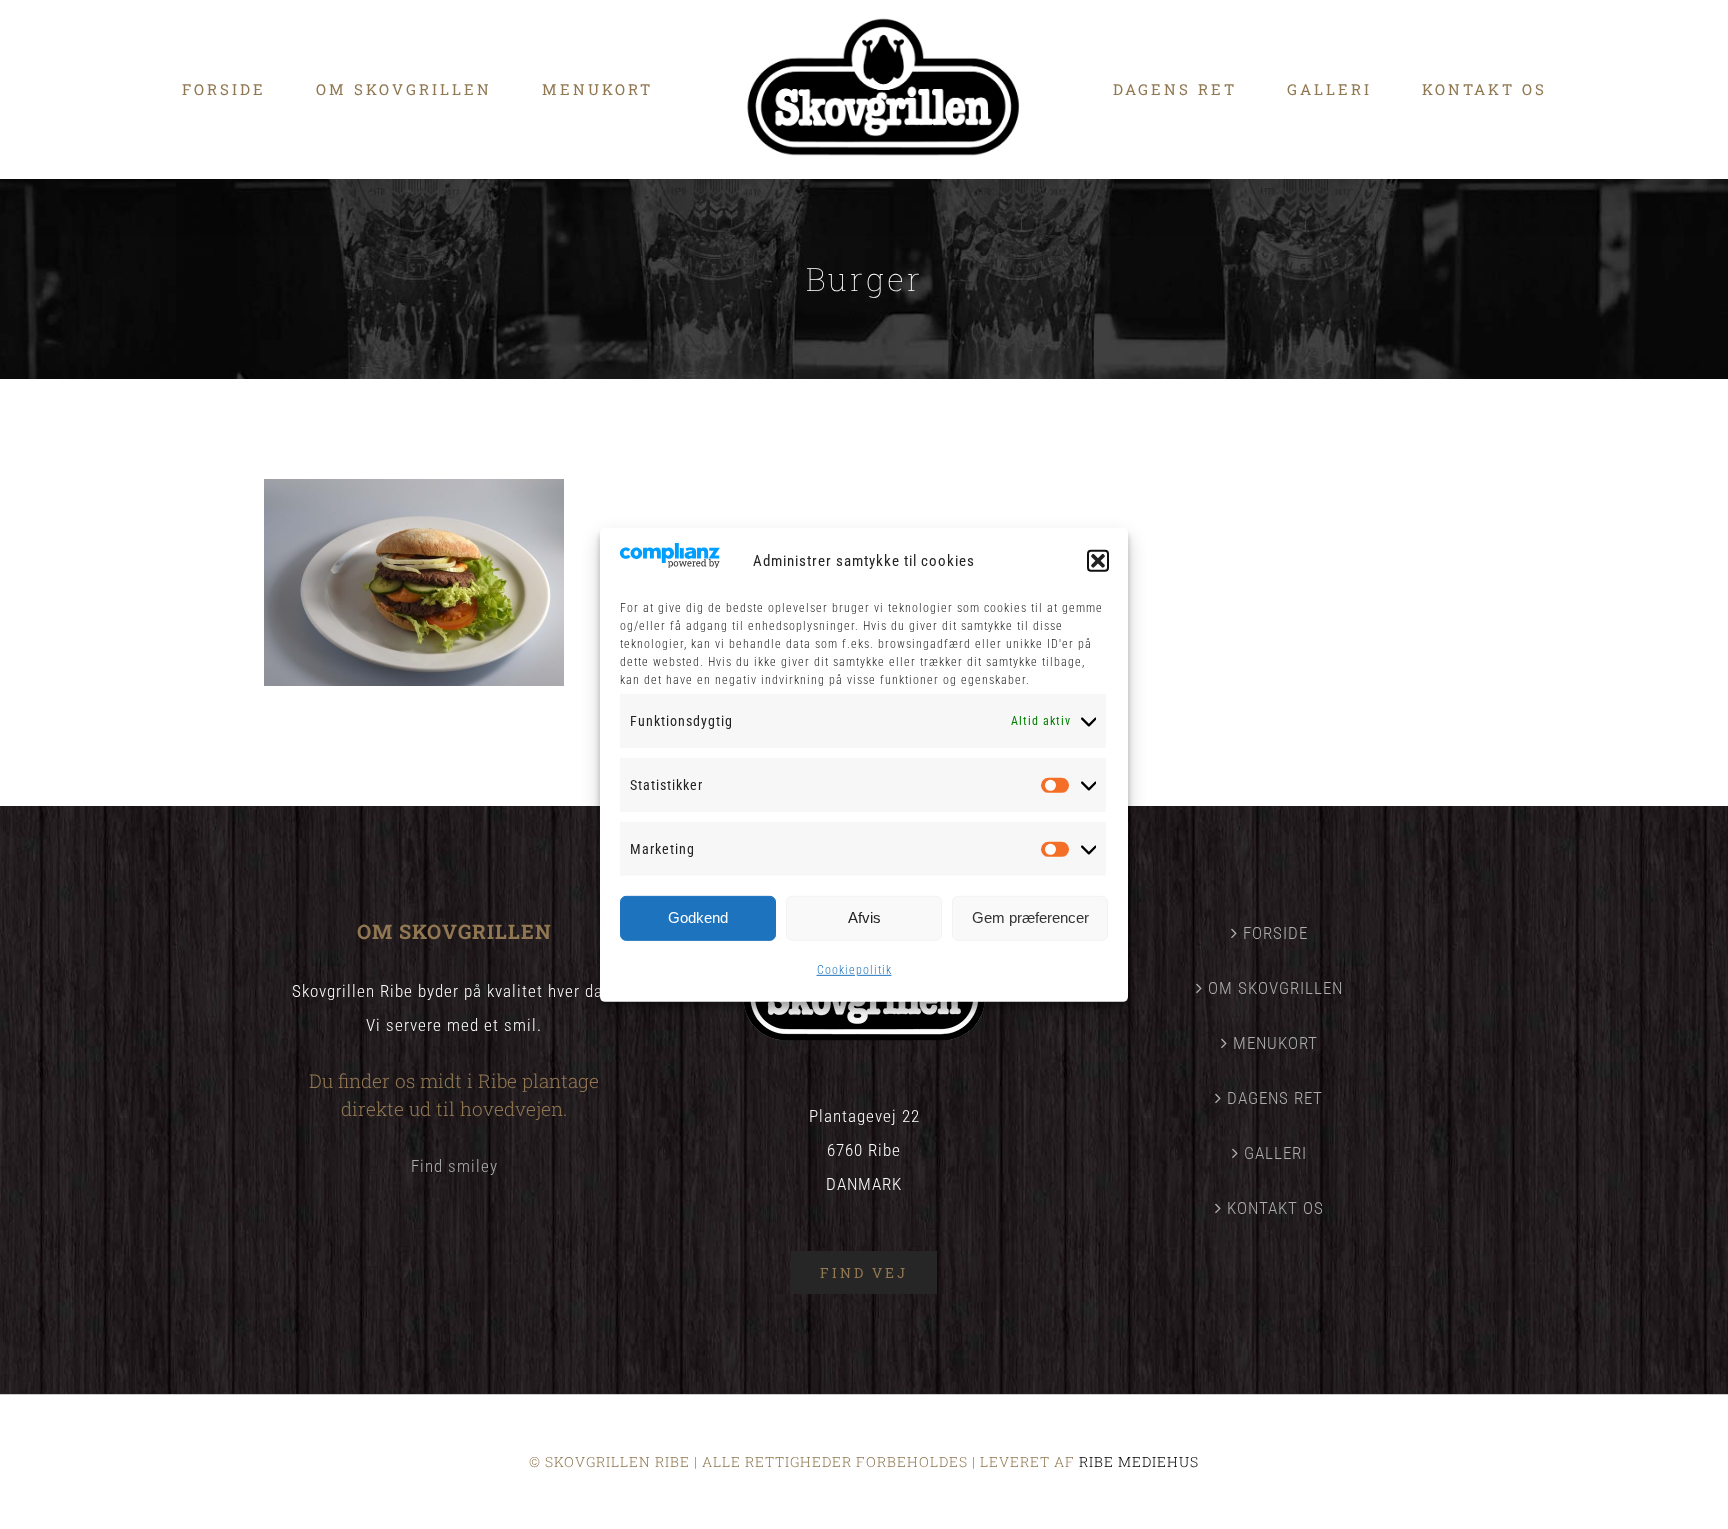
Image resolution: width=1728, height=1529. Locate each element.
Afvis (864, 917)
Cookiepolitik (854, 970)
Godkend (698, 917)
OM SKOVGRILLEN (1275, 988)
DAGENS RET (1275, 1098)
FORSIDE (1275, 933)
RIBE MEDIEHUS (1139, 1461)
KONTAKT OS (1275, 1208)
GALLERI (1275, 1153)
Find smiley (454, 1166)
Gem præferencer (1030, 917)
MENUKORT (1275, 1043)
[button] (1098, 561)
